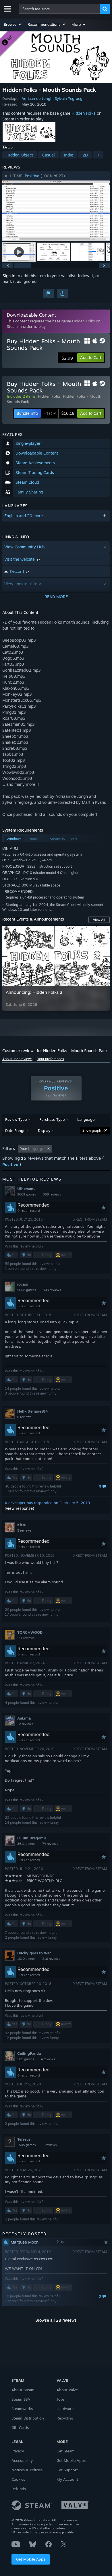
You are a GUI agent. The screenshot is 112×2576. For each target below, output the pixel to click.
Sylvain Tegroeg (69, 98)
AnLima (24, 1718)
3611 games (26, 1844)
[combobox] (59, 9)
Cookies (18, 2479)
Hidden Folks (84, 113)
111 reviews (26, 1638)
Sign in (9, 276)
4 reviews (48, 2059)
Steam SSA (21, 2399)
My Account (67, 2479)
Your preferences (51, 1059)
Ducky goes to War (34, 1953)
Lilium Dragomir (32, 1838)
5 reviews (24, 1530)
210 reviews (51, 1959)
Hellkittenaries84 (33, 1411)
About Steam (23, 2390)
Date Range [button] (15, 1131)
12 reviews (25, 1724)
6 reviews (24, 1417)
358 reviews (52, 1194)
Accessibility (22, 2460)
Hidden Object (20, 155)
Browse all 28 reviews (56, 2320)
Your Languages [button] (33, 1149)
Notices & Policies (27, 2470)
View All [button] (99, 920)
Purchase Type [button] (52, 1119)
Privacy (18, 2451)
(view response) (19, 1508)
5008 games (27, 1290)
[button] (13, 24)
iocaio (23, 1284)
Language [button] (86, 1119)
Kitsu (22, 1525)
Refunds (19, 2489)
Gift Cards (20, 2428)
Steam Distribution (28, 2418)
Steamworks (22, 2409)
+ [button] (98, 155)
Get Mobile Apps (31, 2559)
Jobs (61, 2399)
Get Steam (66, 2451)
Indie (69, 155)
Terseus (24, 2139)
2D (85, 155)
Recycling (65, 2418)
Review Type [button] (16, 1119)
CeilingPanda (29, 2053)
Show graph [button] (92, 1130)
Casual (49, 155)
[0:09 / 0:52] (56, 211)
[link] (59, 413)
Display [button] (44, 1131)
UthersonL (26, 1189)
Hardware (65, 2409)
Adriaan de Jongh (37, 98)
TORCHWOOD (30, 1632)
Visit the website (20, 559)
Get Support (67, 2470)
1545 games (26, 2145)
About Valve (67, 2390)
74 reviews (50, 1844)
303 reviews (52, 1290)
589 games (26, 2059)
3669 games (27, 1194)
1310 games (26, 1959)
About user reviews (17, 1059)
